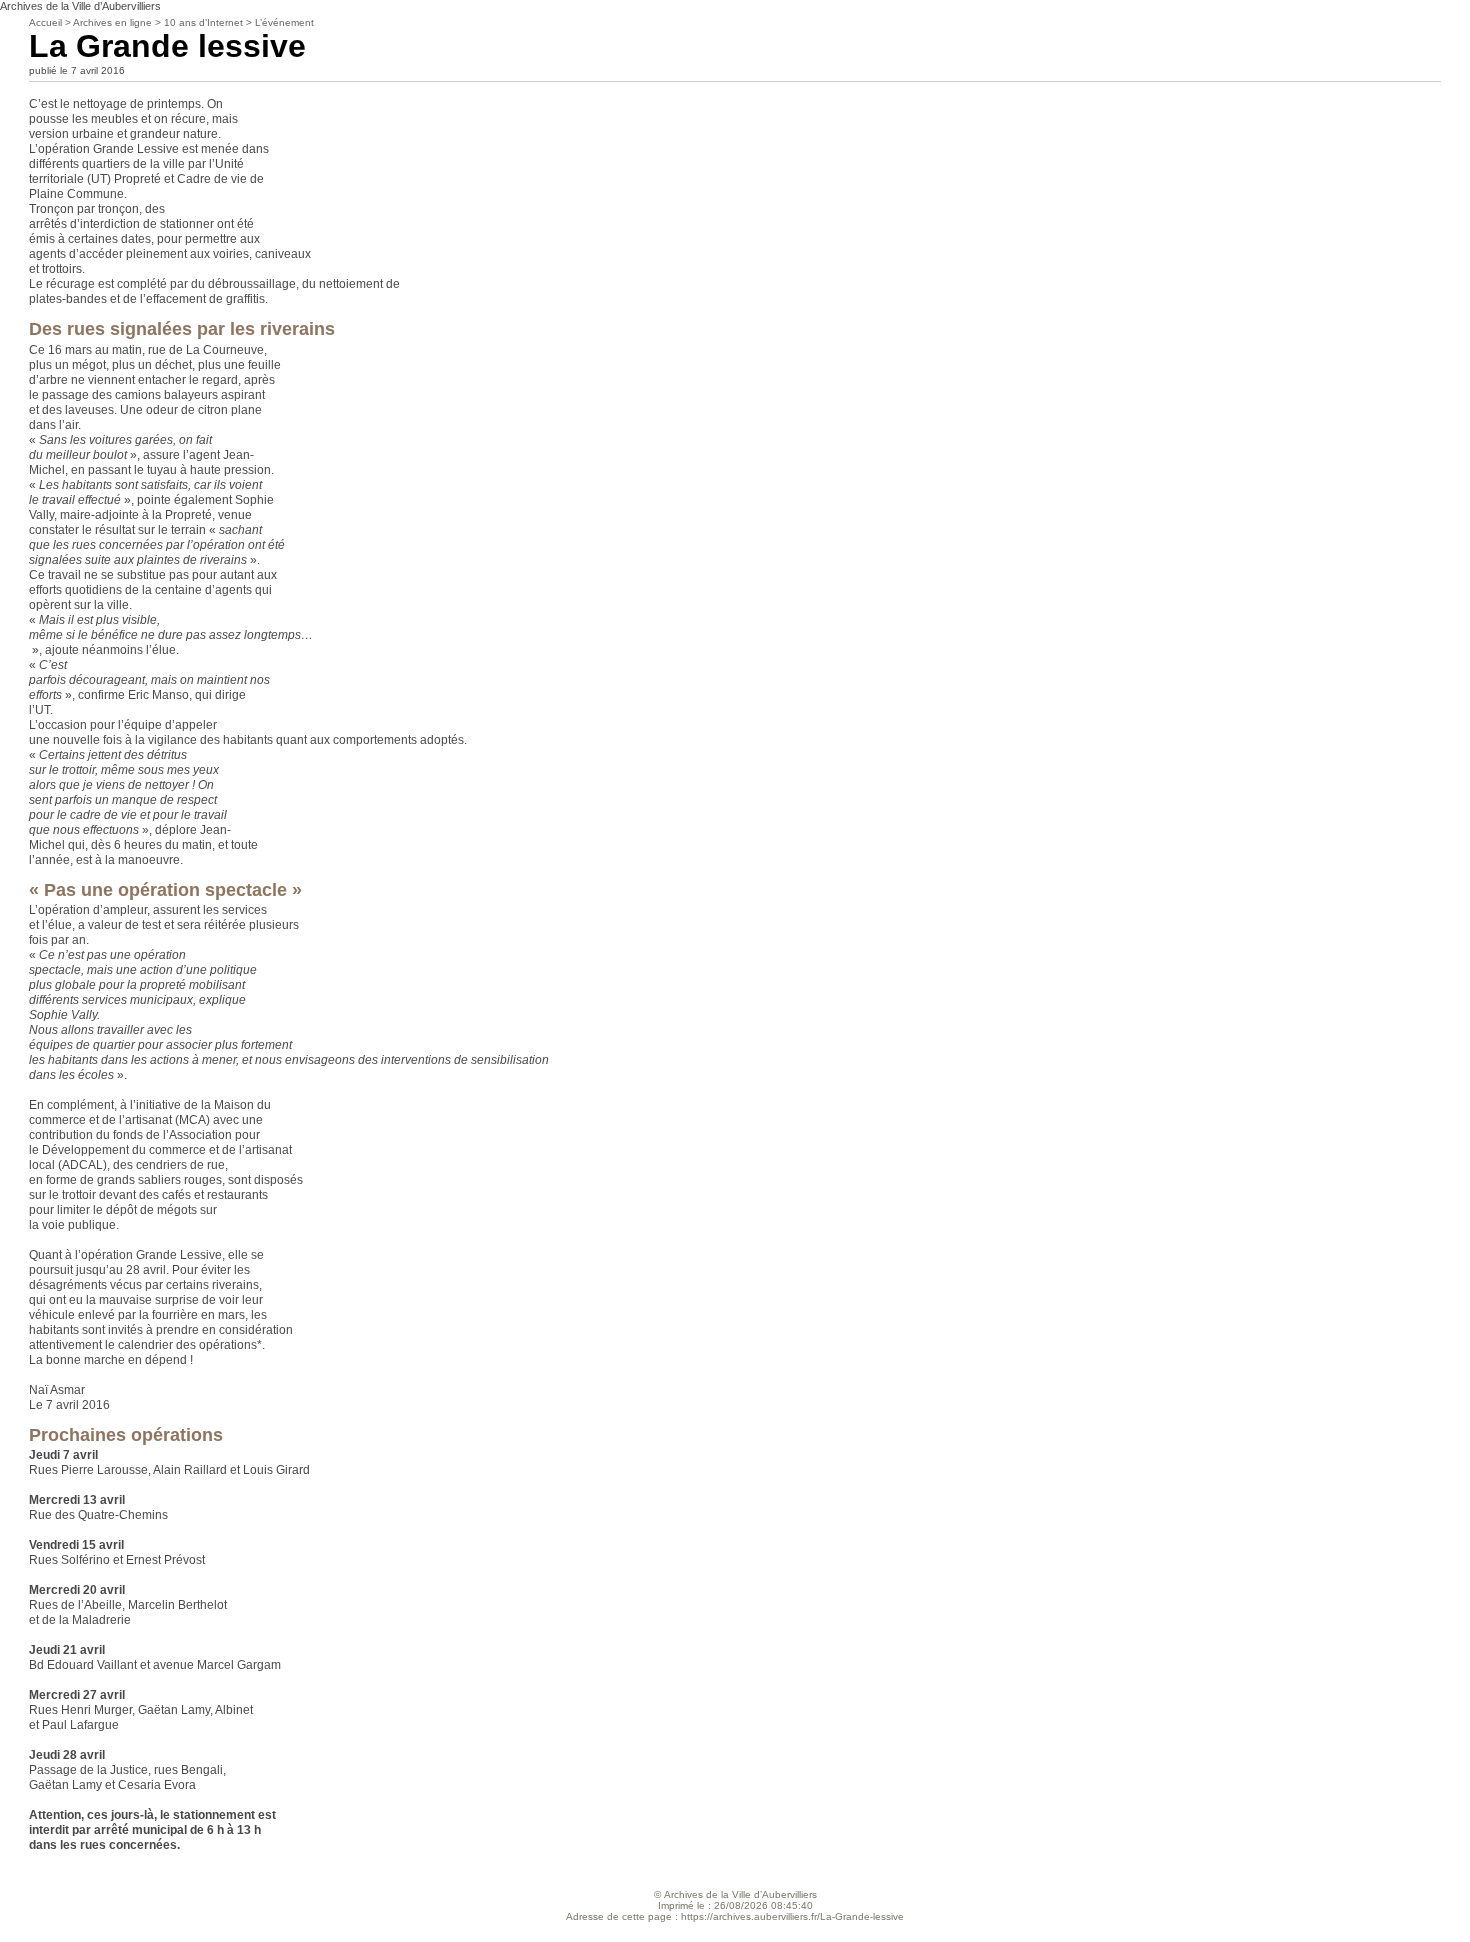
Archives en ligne (112, 22)
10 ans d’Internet (203, 22)
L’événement (284, 22)
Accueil (45, 22)
